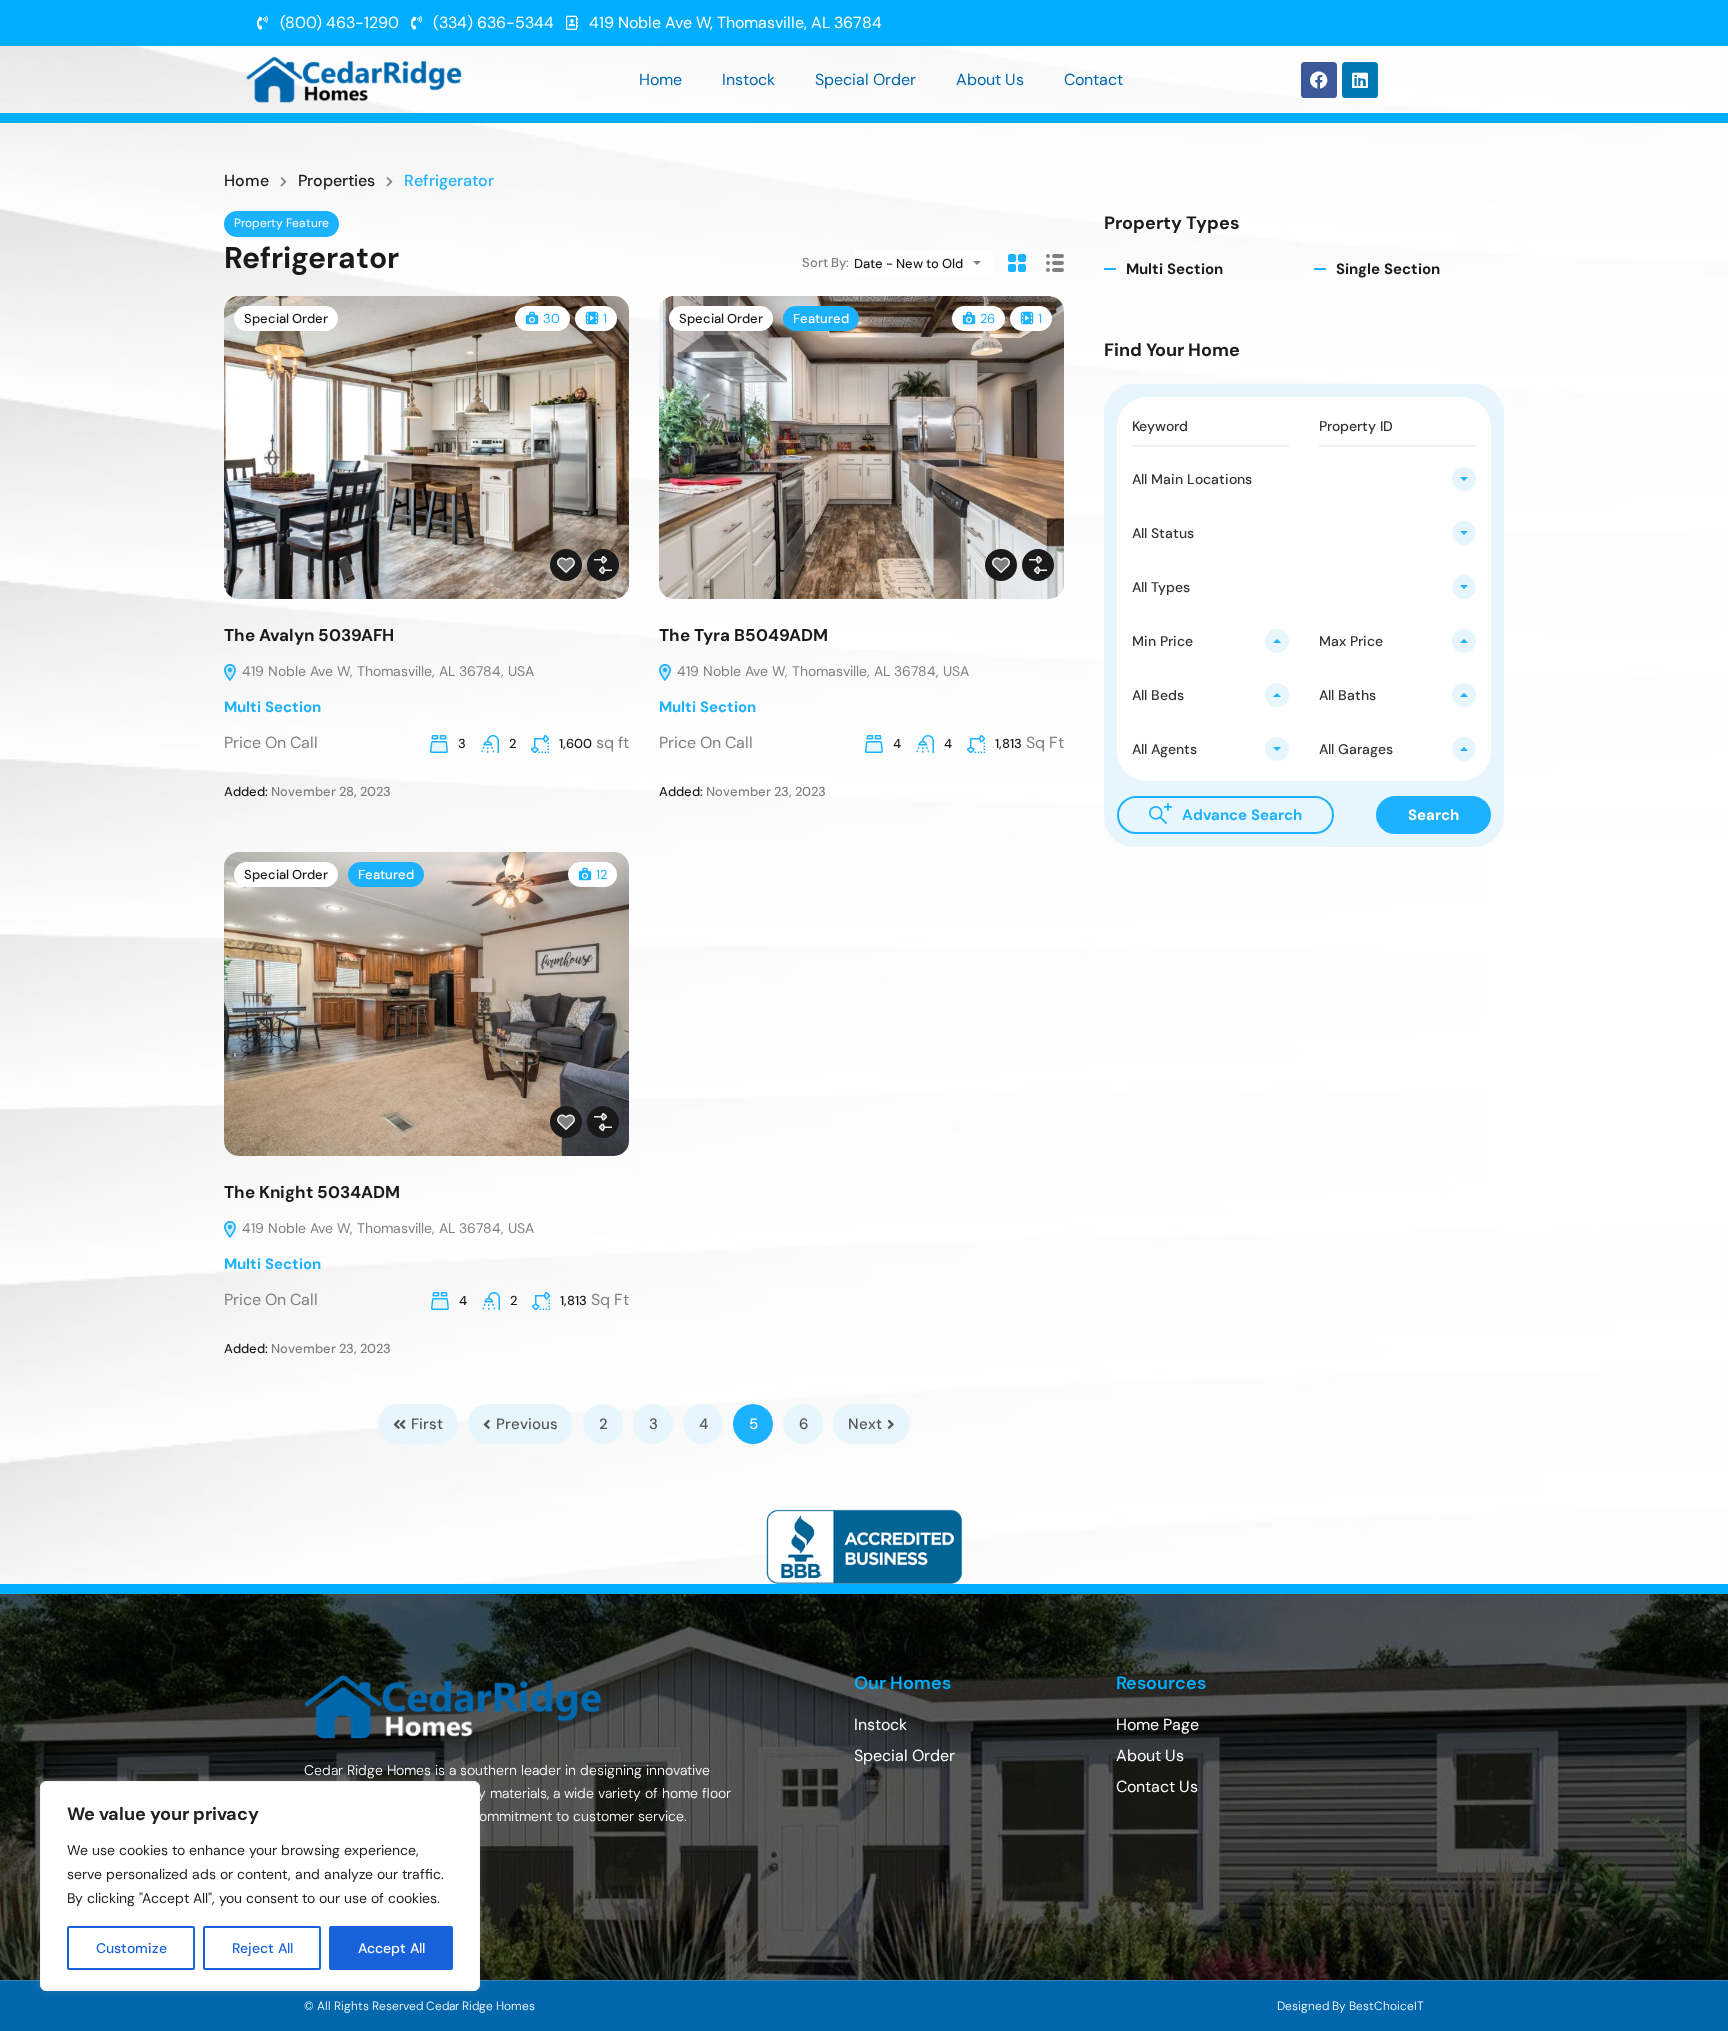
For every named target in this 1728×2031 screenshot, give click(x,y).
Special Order (865, 79)
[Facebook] (1319, 80)
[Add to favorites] (566, 565)
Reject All (262, 1948)
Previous (527, 1424)
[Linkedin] (1360, 80)
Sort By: (825, 262)
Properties (336, 181)
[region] (260, 1886)
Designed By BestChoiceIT (1350, 2006)
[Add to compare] (603, 565)
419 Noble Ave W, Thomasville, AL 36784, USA (386, 671)
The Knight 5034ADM (312, 1192)
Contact (1093, 79)
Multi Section (272, 707)
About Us (990, 79)
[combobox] (923, 263)
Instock (748, 79)
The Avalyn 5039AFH (309, 635)
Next (865, 1424)
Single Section (1388, 269)
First (427, 1424)
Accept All (391, 1948)
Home (660, 79)
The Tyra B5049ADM (743, 635)
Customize (131, 1948)
